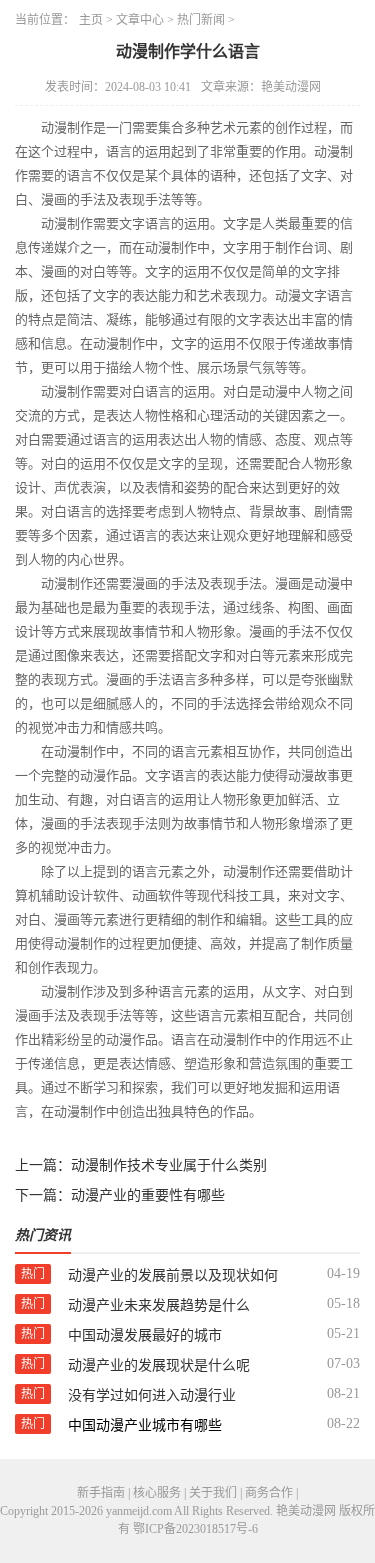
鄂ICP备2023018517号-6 (195, 1529)
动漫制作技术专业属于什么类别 (169, 1165)
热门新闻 (201, 20)
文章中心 (140, 20)
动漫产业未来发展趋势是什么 (159, 1305)
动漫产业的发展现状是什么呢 (159, 1365)
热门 (33, 1274)
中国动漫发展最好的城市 (145, 1335)
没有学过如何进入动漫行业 (152, 1395)
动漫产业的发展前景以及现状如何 (173, 1275)
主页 (91, 20)
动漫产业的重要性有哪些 (148, 1195)
